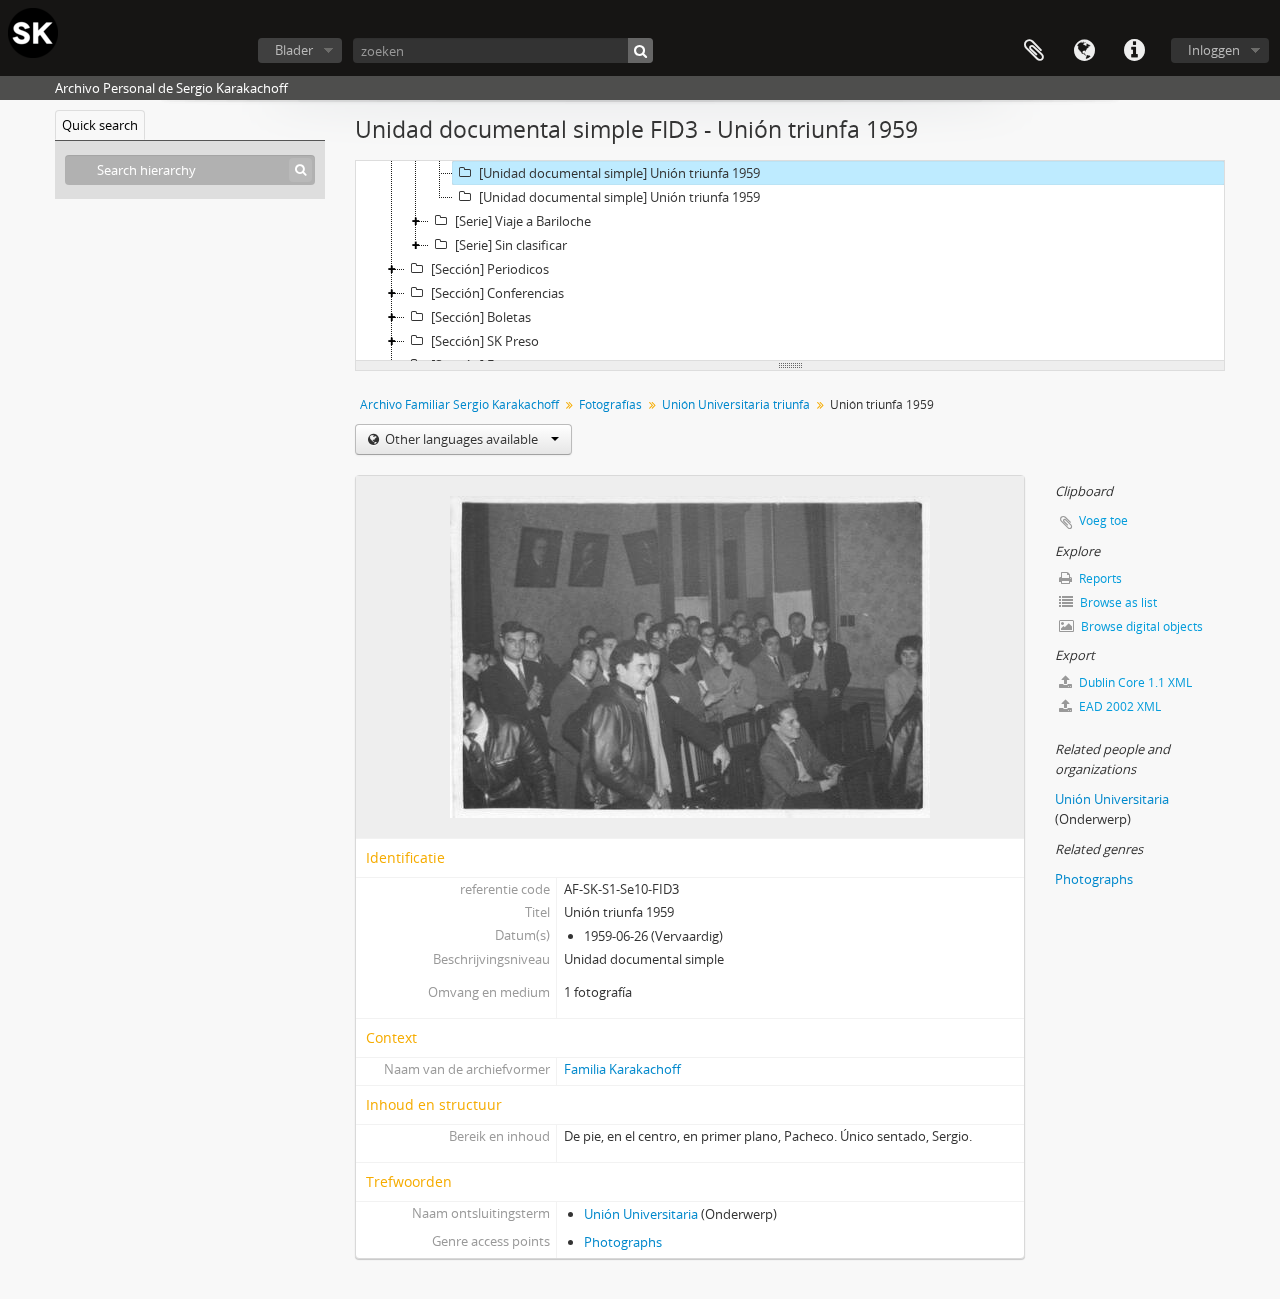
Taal (1084, 51)
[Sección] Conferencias (497, 293)
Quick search (100, 125)
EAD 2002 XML (1118, 706)
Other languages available (461, 439)
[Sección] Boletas (481, 317)
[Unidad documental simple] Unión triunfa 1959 (619, 173)
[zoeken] (640, 50)
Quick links (1134, 51)
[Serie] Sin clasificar (511, 245)
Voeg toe (1103, 520)
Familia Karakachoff (622, 1069)
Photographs (623, 1242)
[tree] (790, 261)
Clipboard (1034, 51)
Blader (294, 50)
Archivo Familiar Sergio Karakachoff (459, 404)
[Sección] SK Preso (485, 341)
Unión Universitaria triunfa (736, 404)
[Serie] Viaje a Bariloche (523, 221)
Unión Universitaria (641, 1214)
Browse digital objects (1140, 626)
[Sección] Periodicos (490, 269)
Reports (1099, 578)
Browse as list (1117, 602)
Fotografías (610, 404)
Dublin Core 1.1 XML (1134, 682)
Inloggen (1214, 50)
